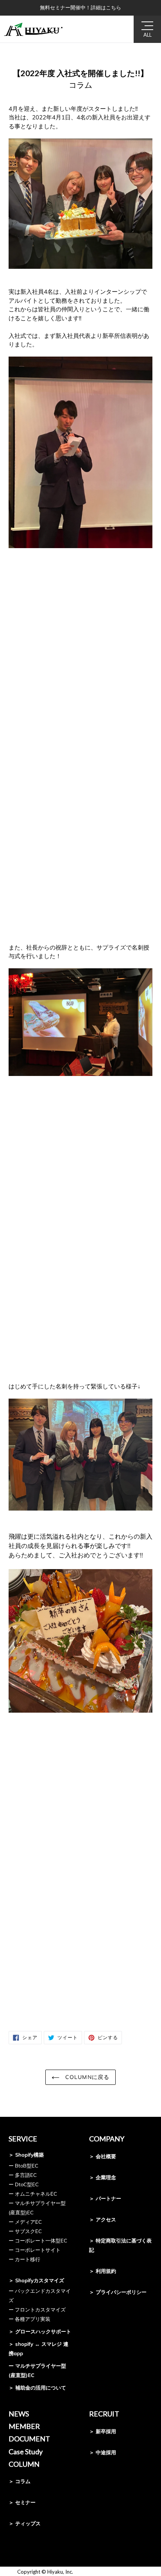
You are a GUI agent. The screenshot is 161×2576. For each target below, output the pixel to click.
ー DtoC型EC (24, 2184)
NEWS (19, 2414)
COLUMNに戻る (86, 2077)
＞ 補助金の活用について (37, 2388)
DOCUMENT (29, 2439)
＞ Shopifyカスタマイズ (36, 2280)
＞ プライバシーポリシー (118, 2292)
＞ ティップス (25, 2523)
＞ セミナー (22, 2502)
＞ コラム (20, 2481)
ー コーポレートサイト (35, 2250)
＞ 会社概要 (103, 2156)
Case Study (26, 2452)
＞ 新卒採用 (103, 2431)
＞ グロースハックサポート (40, 2331)
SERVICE (23, 2139)
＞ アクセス (103, 2219)
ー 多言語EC (23, 2175)
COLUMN (24, 2464)
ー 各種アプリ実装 (30, 2319)
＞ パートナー (105, 2198)
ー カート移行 (24, 2259)
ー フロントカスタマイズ (37, 2310)
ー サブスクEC (25, 2231)
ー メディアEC (25, 2222)
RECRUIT (104, 2414)
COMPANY (107, 2139)
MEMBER (24, 2426)
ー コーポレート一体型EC (38, 2240)
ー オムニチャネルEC (33, 2194)
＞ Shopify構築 (26, 2155)
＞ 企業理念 (103, 2177)
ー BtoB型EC (23, 2166)
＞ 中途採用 (103, 2452)
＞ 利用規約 (103, 2271)
